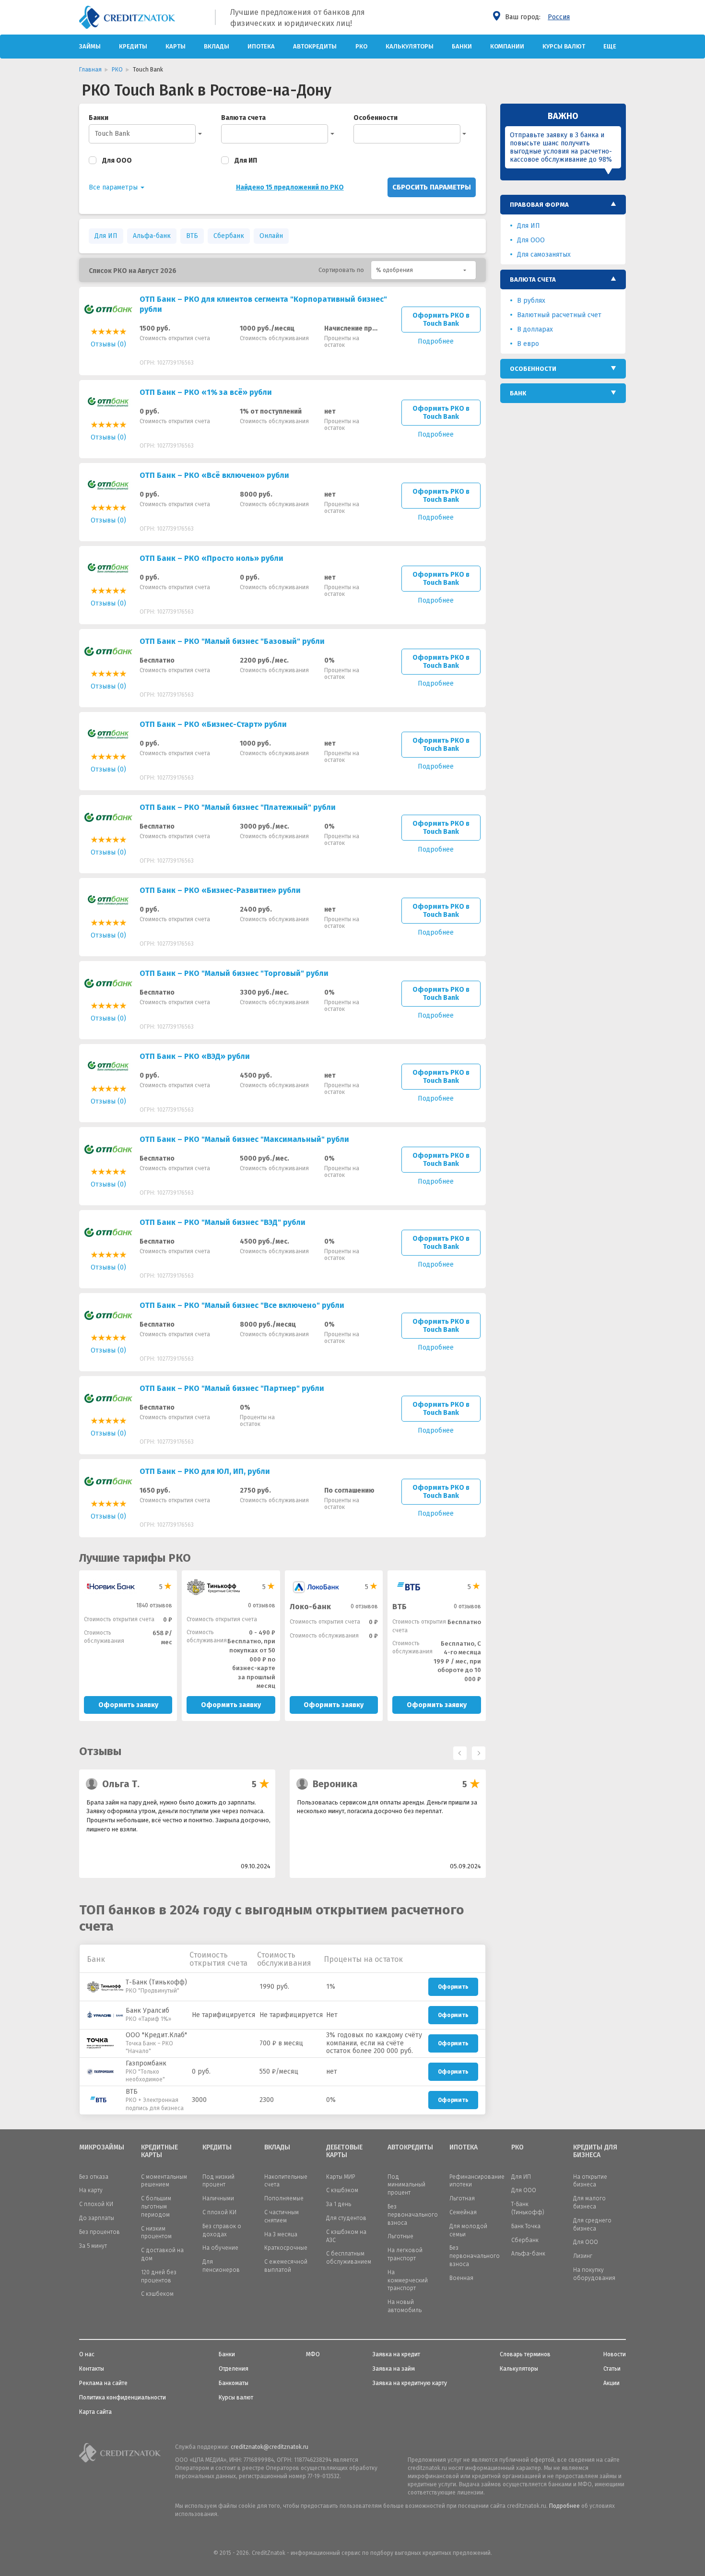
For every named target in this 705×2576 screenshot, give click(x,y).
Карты (176, 46)
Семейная (463, 2212)
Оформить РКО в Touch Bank (441, 320)
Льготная (462, 2198)
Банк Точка (526, 2226)
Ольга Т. (121, 1784)
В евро (528, 344)
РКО (361, 46)
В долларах (535, 329)
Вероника (335, 1784)
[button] (423, 270)
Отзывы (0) (108, 344)
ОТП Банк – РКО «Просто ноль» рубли (211, 558)
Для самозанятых (544, 255)
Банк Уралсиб (147, 2011)
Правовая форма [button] (539, 205)
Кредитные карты (159, 2152)
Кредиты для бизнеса (595, 2152)
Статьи (612, 2369)
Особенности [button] (533, 369)
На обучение (220, 2248)
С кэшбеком (157, 2294)
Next (476, 1751)
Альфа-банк (152, 236)
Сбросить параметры (432, 187)
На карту (91, 2190)
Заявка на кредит (396, 2354)
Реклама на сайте (103, 2383)
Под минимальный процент (406, 2185)
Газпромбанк (146, 2063)
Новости (615, 2354)
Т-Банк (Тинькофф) (156, 1982)
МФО (313, 2354)
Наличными (218, 2198)
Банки (462, 46)
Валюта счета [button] (533, 279)
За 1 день (339, 2204)
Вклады (217, 46)
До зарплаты (97, 2218)
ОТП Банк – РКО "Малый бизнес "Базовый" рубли (232, 641)
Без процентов (100, 2232)
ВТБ (192, 236)
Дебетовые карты (344, 2152)
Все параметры (114, 187)
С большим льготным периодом (156, 2207)
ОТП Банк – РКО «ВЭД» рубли (195, 1056)
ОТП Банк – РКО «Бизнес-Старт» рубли (213, 724)
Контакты (92, 2369)
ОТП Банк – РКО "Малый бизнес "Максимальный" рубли (244, 1139)
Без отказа (94, 2177)
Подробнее (564, 2506)
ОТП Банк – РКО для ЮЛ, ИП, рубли (205, 1471)
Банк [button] (518, 393)
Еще (610, 46)
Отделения (234, 2369)
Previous (458, 1751)
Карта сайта (95, 2412)
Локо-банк (310, 1607)
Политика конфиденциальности (123, 2398)
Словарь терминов (525, 2354)
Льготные (400, 2236)
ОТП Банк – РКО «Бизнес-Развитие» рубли (220, 890)
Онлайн (271, 236)
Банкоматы (234, 2383)
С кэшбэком (342, 2190)
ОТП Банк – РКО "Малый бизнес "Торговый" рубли (234, 973)
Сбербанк (229, 236)
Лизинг (583, 2256)
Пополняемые (284, 2198)
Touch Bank (112, 134)
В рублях (531, 301)
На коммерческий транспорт (408, 2280)
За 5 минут (93, 2246)
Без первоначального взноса (413, 2215)
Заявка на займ (394, 2369)
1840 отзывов (154, 1605)
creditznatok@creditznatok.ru (270, 2447)
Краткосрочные (286, 2248)
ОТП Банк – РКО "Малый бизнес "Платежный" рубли (238, 807)
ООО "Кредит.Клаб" (156, 2035)
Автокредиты (315, 46)
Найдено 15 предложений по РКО (290, 187)
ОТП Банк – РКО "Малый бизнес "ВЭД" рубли (223, 1222)
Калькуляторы (410, 46)
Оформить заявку (128, 1705)
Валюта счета (243, 118)
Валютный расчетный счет (559, 315)
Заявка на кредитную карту (410, 2383)
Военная (461, 2278)
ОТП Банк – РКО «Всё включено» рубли (214, 475)
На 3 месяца (281, 2234)
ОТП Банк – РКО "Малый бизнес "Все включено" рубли (242, 1305)
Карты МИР (341, 2177)
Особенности (376, 118)
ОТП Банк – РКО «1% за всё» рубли (206, 392)
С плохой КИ (96, 2204)
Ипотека (261, 46)
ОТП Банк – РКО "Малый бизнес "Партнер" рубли (232, 1388)
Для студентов (346, 2218)
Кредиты (133, 46)
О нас (87, 2354)
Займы (90, 46)
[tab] (563, 205)
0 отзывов (262, 1605)
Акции (611, 2383)
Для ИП (246, 160)
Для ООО (117, 160)
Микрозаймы (102, 2148)
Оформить (453, 1987)
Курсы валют (564, 46)
